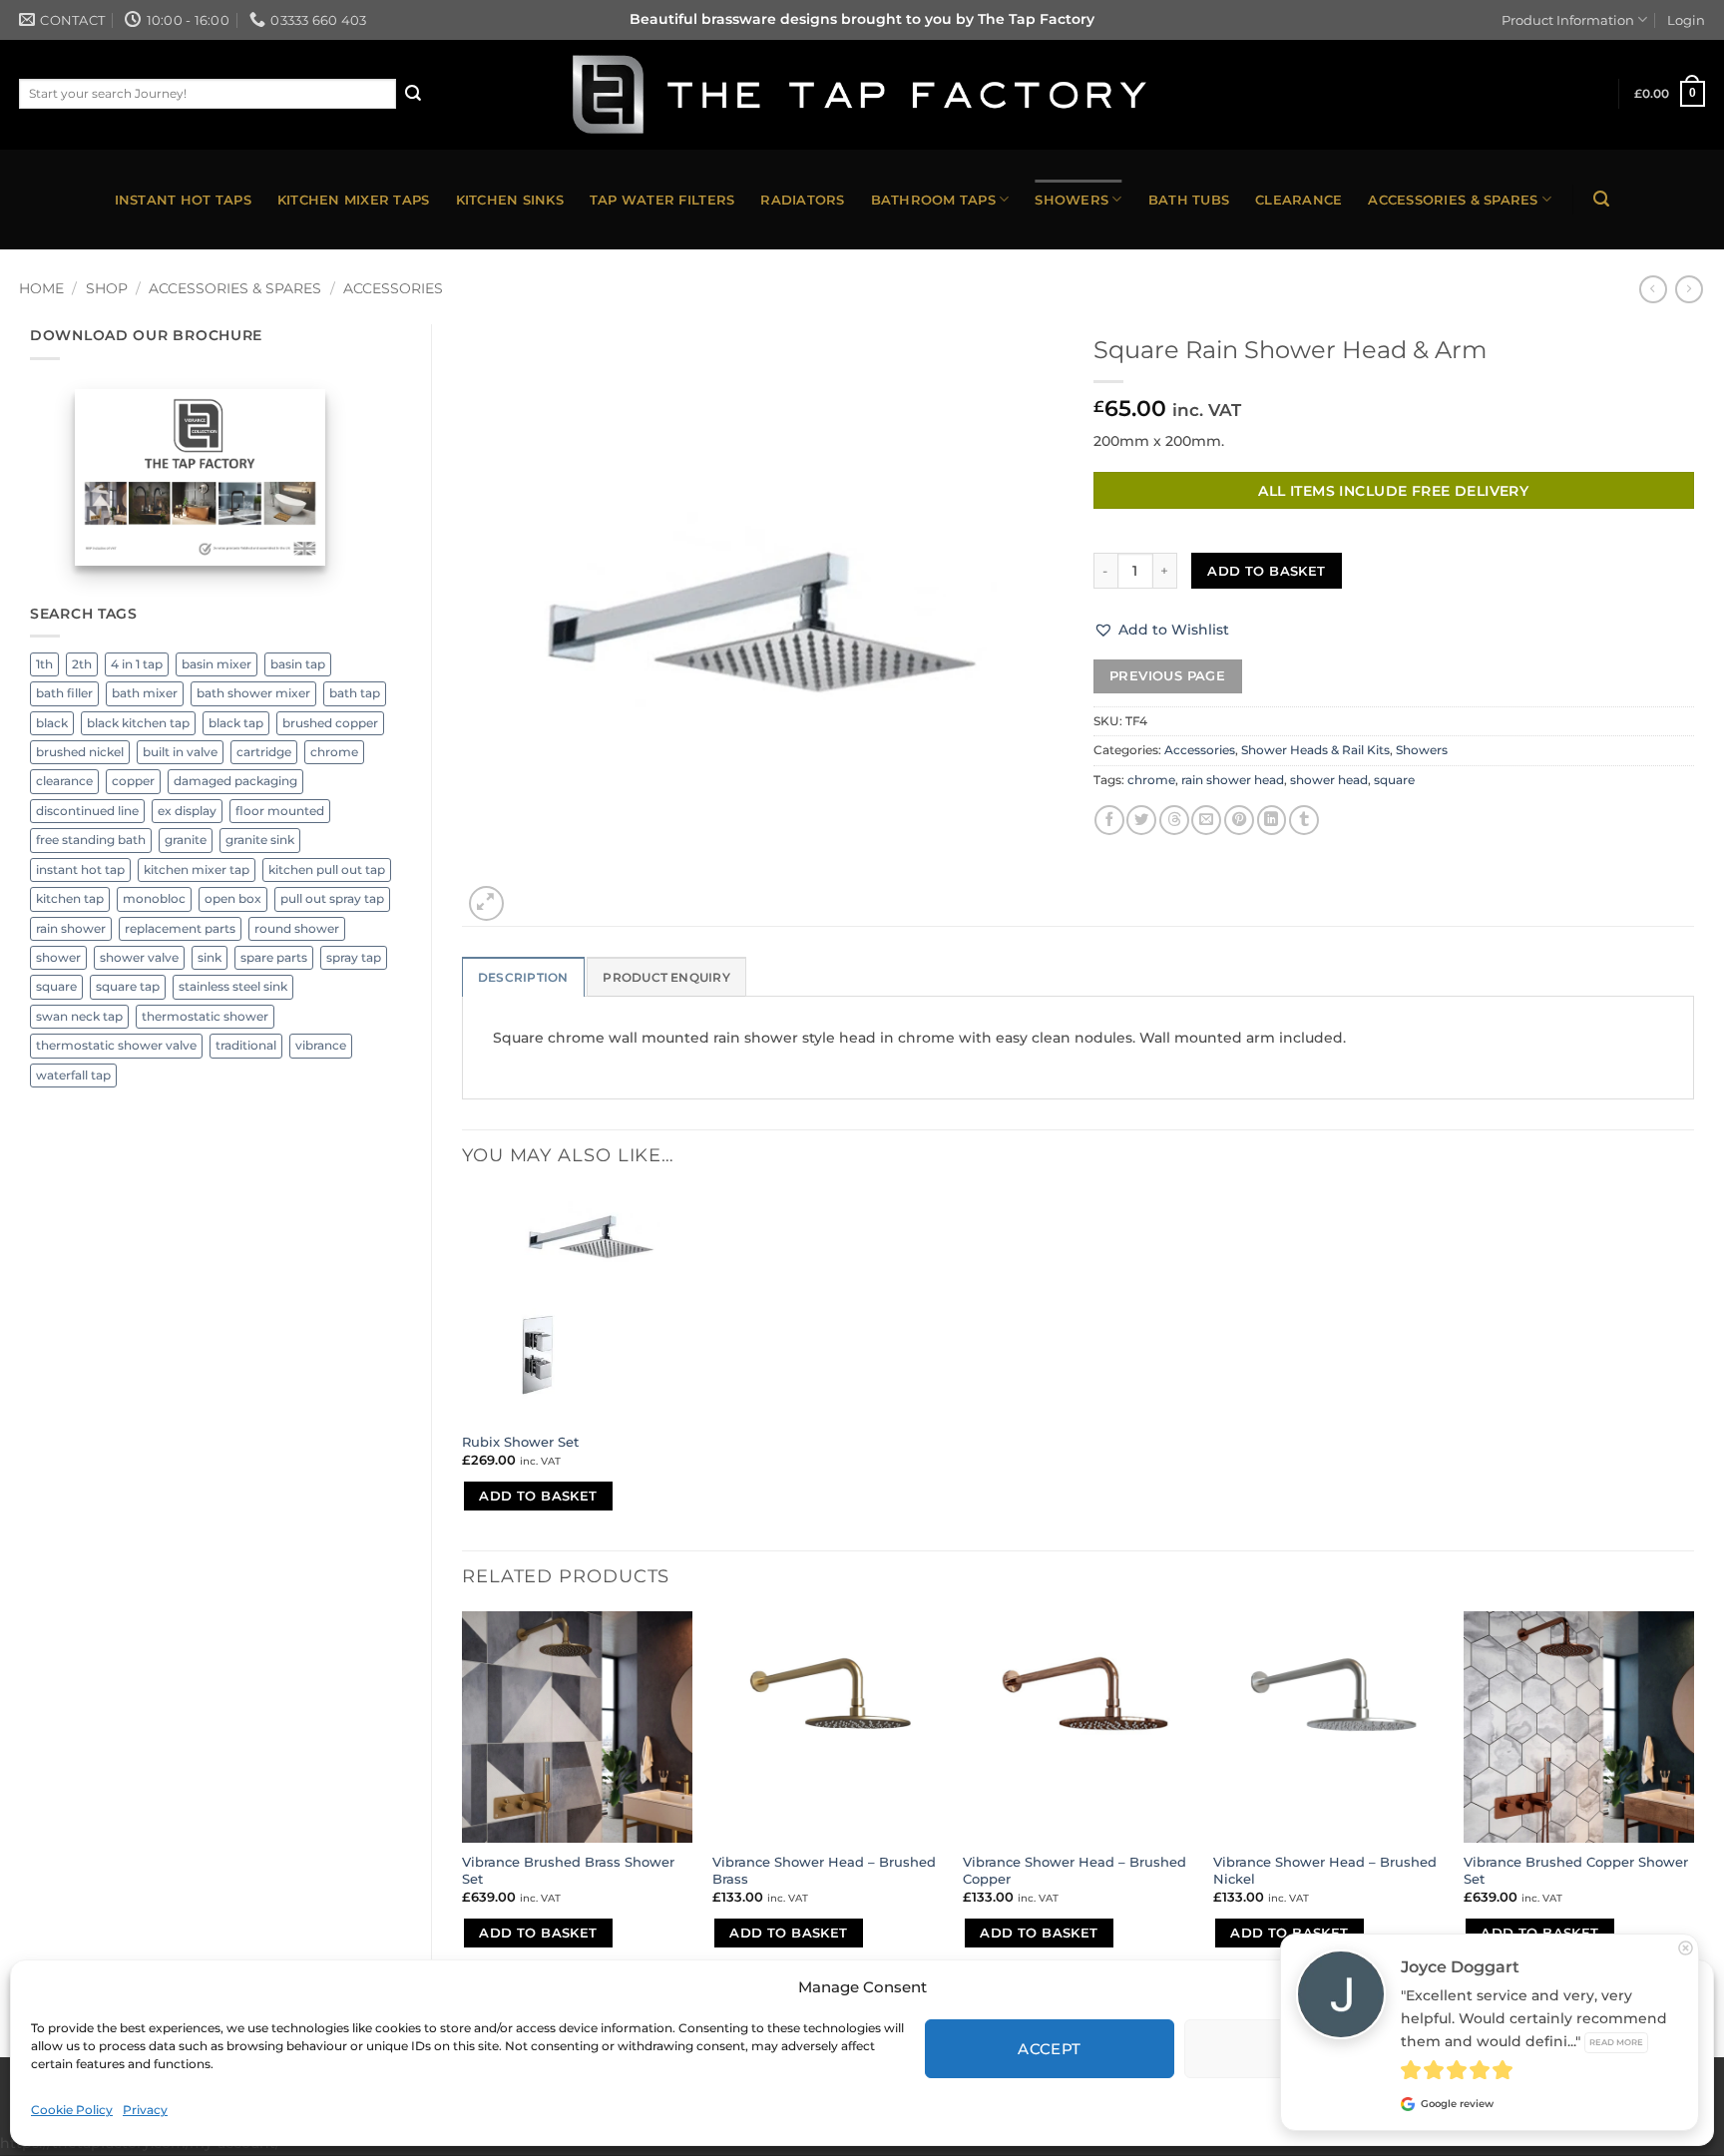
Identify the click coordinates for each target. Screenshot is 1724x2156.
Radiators (802, 200)
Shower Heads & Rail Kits (1315, 750)
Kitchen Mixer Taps (354, 200)
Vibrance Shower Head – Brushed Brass (824, 1870)
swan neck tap (79, 1017)
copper (133, 781)
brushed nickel (80, 752)
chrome (334, 752)
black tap (236, 723)
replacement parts (180, 929)
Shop (107, 288)
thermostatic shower (205, 1017)
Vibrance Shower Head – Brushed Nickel (1325, 1870)
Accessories (393, 288)
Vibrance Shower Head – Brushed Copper (1075, 1870)
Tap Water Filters (662, 200)
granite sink (260, 840)
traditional (246, 1046)
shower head (1329, 780)
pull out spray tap (332, 899)
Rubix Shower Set (520, 1442)
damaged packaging (235, 781)
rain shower (71, 929)
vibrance (321, 1046)
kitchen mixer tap (197, 870)
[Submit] (413, 93)
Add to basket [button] (538, 1496)
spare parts (274, 958)
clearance (64, 781)
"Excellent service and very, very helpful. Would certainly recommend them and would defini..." (1534, 2018)
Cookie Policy (72, 2110)
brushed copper (330, 723)
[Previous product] (1689, 289)
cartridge (264, 752)
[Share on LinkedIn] (1272, 820)
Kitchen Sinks (510, 200)
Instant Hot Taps (183, 200)
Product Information (1568, 20)
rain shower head (1233, 780)
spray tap (354, 958)
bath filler (64, 693)
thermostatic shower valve (116, 1046)
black (52, 723)
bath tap (355, 693)
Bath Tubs (1189, 200)
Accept (1050, 2049)
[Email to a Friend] (1206, 820)
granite (186, 840)
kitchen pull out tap (327, 870)
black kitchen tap (138, 723)
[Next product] (1653, 289)
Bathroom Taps (933, 200)
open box (233, 899)
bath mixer (145, 693)
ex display (187, 811)
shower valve (139, 958)
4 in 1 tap (137, 664)
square (56, 987)
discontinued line (87, 811)
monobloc (154, 899)
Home (41, 288)
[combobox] (208, 94)
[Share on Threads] (1174, 820)
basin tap (298, 664)
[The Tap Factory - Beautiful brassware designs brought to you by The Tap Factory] (862, 95)
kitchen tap (70, 899)
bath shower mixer (253, 693)
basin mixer (216, 664)
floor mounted (280, 811)
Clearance (1298, 200)
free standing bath (91, 840)
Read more (1616, 2042)
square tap (128, 987)
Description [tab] (523, 978)
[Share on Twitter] (1141, 820)
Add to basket (1266, 571)
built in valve (180, 752)
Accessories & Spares (1453, 200)
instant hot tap (80, 870)
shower (58, 958)
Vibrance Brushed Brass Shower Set (568, 1870)
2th (82, 664)
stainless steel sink (233, 987)
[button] (1670, 94)
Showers (1072, 200)
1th (44, 664)
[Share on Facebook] (1109, 820)
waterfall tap (73, 1076)
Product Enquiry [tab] (666, 978)
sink (210, 958)
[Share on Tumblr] (1304, 820)
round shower (297, 929)
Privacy (145, 2110)
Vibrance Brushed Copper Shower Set (1576, 1870)
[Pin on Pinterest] (1239, 820)
